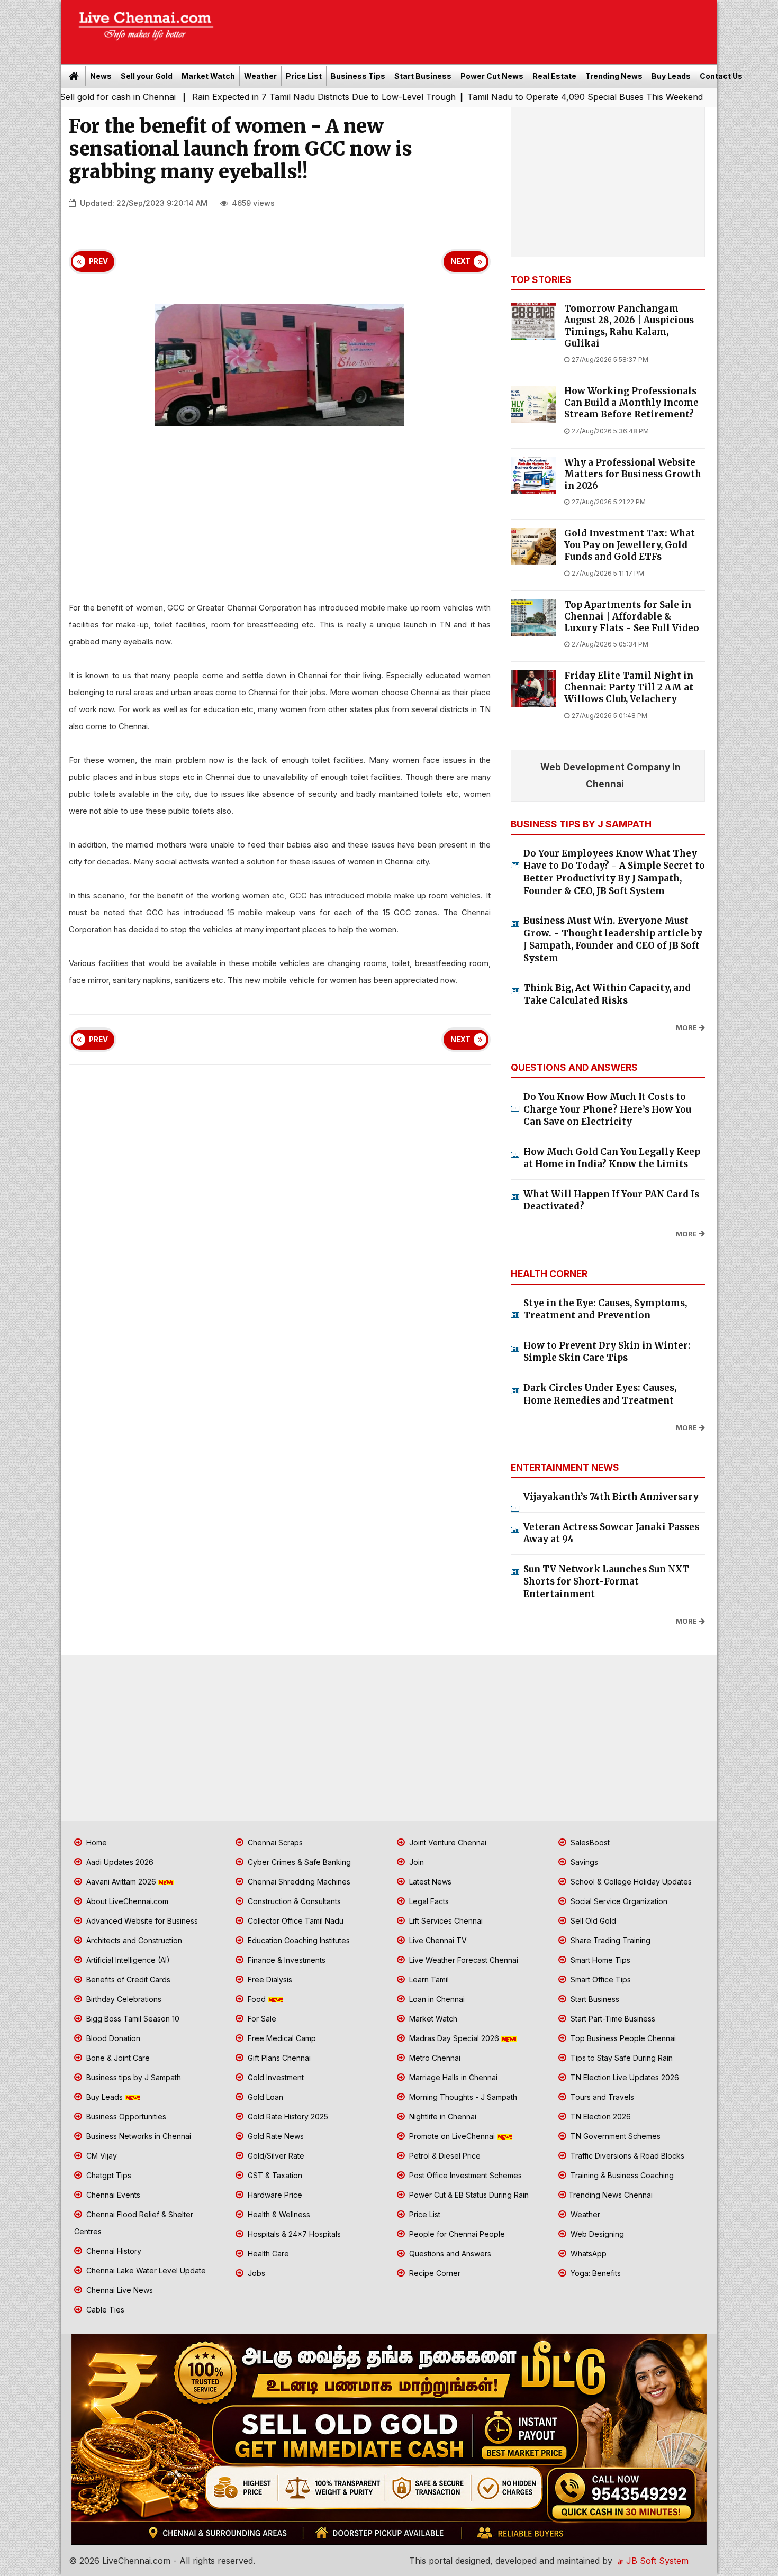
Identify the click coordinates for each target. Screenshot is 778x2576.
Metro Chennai (434, 2058)
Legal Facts (428, 1901)
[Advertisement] (471, 29)
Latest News (429, 1882)
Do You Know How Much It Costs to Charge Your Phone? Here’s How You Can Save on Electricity (607, 1109)
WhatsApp (587, 2254)
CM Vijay (101, 2156)
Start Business (423, 76)
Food (257, 1999)
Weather (260, 76)
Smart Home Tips (599, 1960)
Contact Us (721, 76)
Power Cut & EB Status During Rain (468, 2195)
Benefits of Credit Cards (127, 1979)
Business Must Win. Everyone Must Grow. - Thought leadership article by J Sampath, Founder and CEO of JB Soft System (613, 939)
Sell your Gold (147, 76)
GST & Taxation (274, 2175)
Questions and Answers (449, 2254)
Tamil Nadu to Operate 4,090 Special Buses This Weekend (486, 97)
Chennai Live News (119, 2290)
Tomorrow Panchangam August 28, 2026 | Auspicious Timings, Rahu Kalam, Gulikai (629, 326)
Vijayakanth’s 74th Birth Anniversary (611, 1497)
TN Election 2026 (600, 2117)
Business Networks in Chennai (138, 2136)
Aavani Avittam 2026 (121, 1882)
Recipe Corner (434, 2273)
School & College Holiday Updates (630, 1882)
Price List (304, 76)
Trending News (614, 76)
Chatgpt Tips (108, 2175)
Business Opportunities (125, 2117)
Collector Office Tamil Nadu (295, 1921)
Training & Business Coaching (621, 2175)
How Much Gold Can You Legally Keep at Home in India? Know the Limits (612, 1158)
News (101, 76)
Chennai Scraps (274, 1842)
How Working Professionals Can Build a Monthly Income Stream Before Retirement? (631, 403)
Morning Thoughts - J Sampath (462, 2097)
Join (415, 1862)
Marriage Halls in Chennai (452, 2077)
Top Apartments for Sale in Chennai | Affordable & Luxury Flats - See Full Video (632, 617)
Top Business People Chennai (622, 2038)
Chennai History (113, 2251)
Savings (583, 1862)
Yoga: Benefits (595, 2273)
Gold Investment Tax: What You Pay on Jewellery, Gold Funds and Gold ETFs (630, 545)
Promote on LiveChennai (452, 2136)
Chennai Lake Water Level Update (145, 2270)
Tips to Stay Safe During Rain (621, 2058)
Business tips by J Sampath (133, 2077)
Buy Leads (671, 76)
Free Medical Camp (281, 2038)
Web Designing (596, 2234)
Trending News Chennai (610, 2195)
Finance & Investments (286, 1960)
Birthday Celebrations (123, 1999)
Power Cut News (492, 76)
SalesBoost (589, 1842)
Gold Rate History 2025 (287, 2117)
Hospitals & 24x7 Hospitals (293, 2234)
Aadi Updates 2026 (119, 1862)
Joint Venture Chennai (447, 1842)
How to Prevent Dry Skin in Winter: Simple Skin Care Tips (607, 1352)
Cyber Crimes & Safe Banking (298, 1862)
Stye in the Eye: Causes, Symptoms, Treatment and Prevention (605, 1309)
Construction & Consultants (293, 1901)
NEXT (460, 261)
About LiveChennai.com (126, 1901)
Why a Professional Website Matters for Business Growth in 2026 (633, 474)
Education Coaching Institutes (298, 1940)
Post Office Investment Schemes (464, 2175)
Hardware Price (274, 2195)
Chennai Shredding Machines (298, 1882)
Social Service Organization (618, 1901)
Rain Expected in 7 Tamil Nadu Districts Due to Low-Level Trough (224, 97)
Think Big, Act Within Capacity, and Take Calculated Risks (607, 994)
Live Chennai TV (437, 1940)
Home (96, 1842)
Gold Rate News (275, 2136)
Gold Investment (275, 2077)
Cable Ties (104, 2310)
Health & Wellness (278, 2214)
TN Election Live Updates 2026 (624, 2077)
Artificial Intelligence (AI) (127, 1960)
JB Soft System (656, 2561)
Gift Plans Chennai (278, 2058)
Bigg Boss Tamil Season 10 (132, 2019)
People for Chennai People (456, 2234)
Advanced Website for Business (141, 1921)
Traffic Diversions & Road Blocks (626, 2156)
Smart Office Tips (600, 1979)
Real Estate (554, 76)
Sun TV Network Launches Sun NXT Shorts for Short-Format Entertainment (606, 1582)
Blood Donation (112, 2038)
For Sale (261, 2019)
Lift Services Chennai (445, 1921)
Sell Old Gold (592, 1921)
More (686, 1028)
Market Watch (208, 76)
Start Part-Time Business (612, 2019)
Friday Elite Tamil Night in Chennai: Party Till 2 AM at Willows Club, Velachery (629, 688)
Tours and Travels (601, 2097)
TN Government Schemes (614, 2136)
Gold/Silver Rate (275, 2156)
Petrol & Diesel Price (444, 2156)
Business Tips (358, 76)
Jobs (255, 2273)
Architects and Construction (133, 1940)
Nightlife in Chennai (442, 2117)
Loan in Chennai (436, 1999)
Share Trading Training (609, 1940)
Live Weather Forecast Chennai (463, 1960)
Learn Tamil (428, 1979)
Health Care (267, 2254)
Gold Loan (264, 2097)
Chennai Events (112, 2195)
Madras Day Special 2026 (454, 2038)
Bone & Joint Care (117, 2058)
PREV (98, 261)
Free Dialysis (269, 1979)
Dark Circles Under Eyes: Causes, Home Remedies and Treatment (600, 1394)
